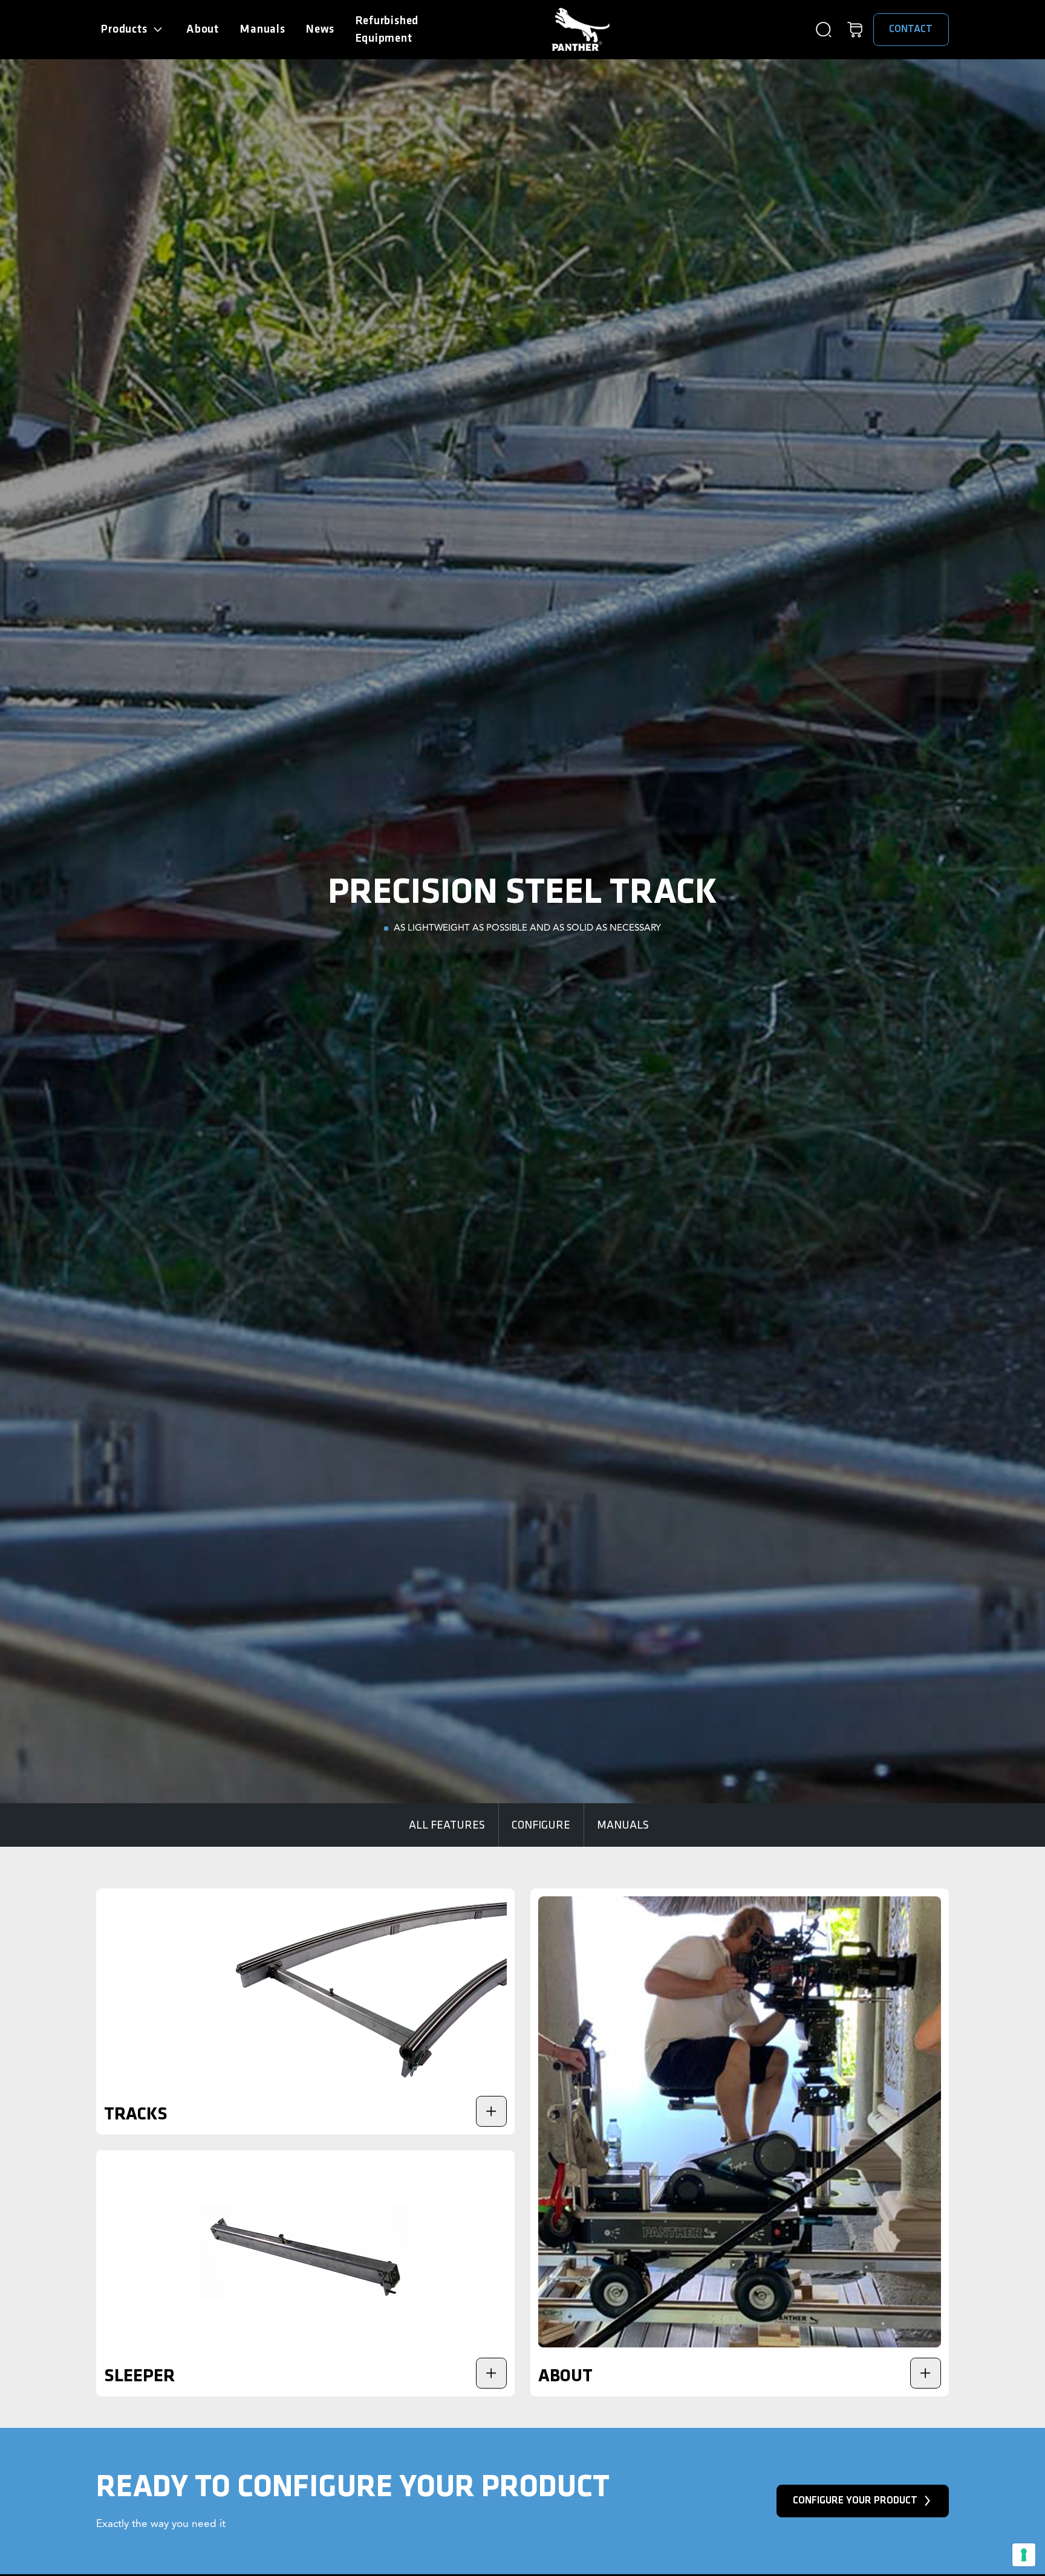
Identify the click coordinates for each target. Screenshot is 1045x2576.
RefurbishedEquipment (387, 30)
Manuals (262, 29)
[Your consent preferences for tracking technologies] (1024, 2555)
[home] (581, 29)
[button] (133, 30)
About (203, 29)
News (320, 29)
